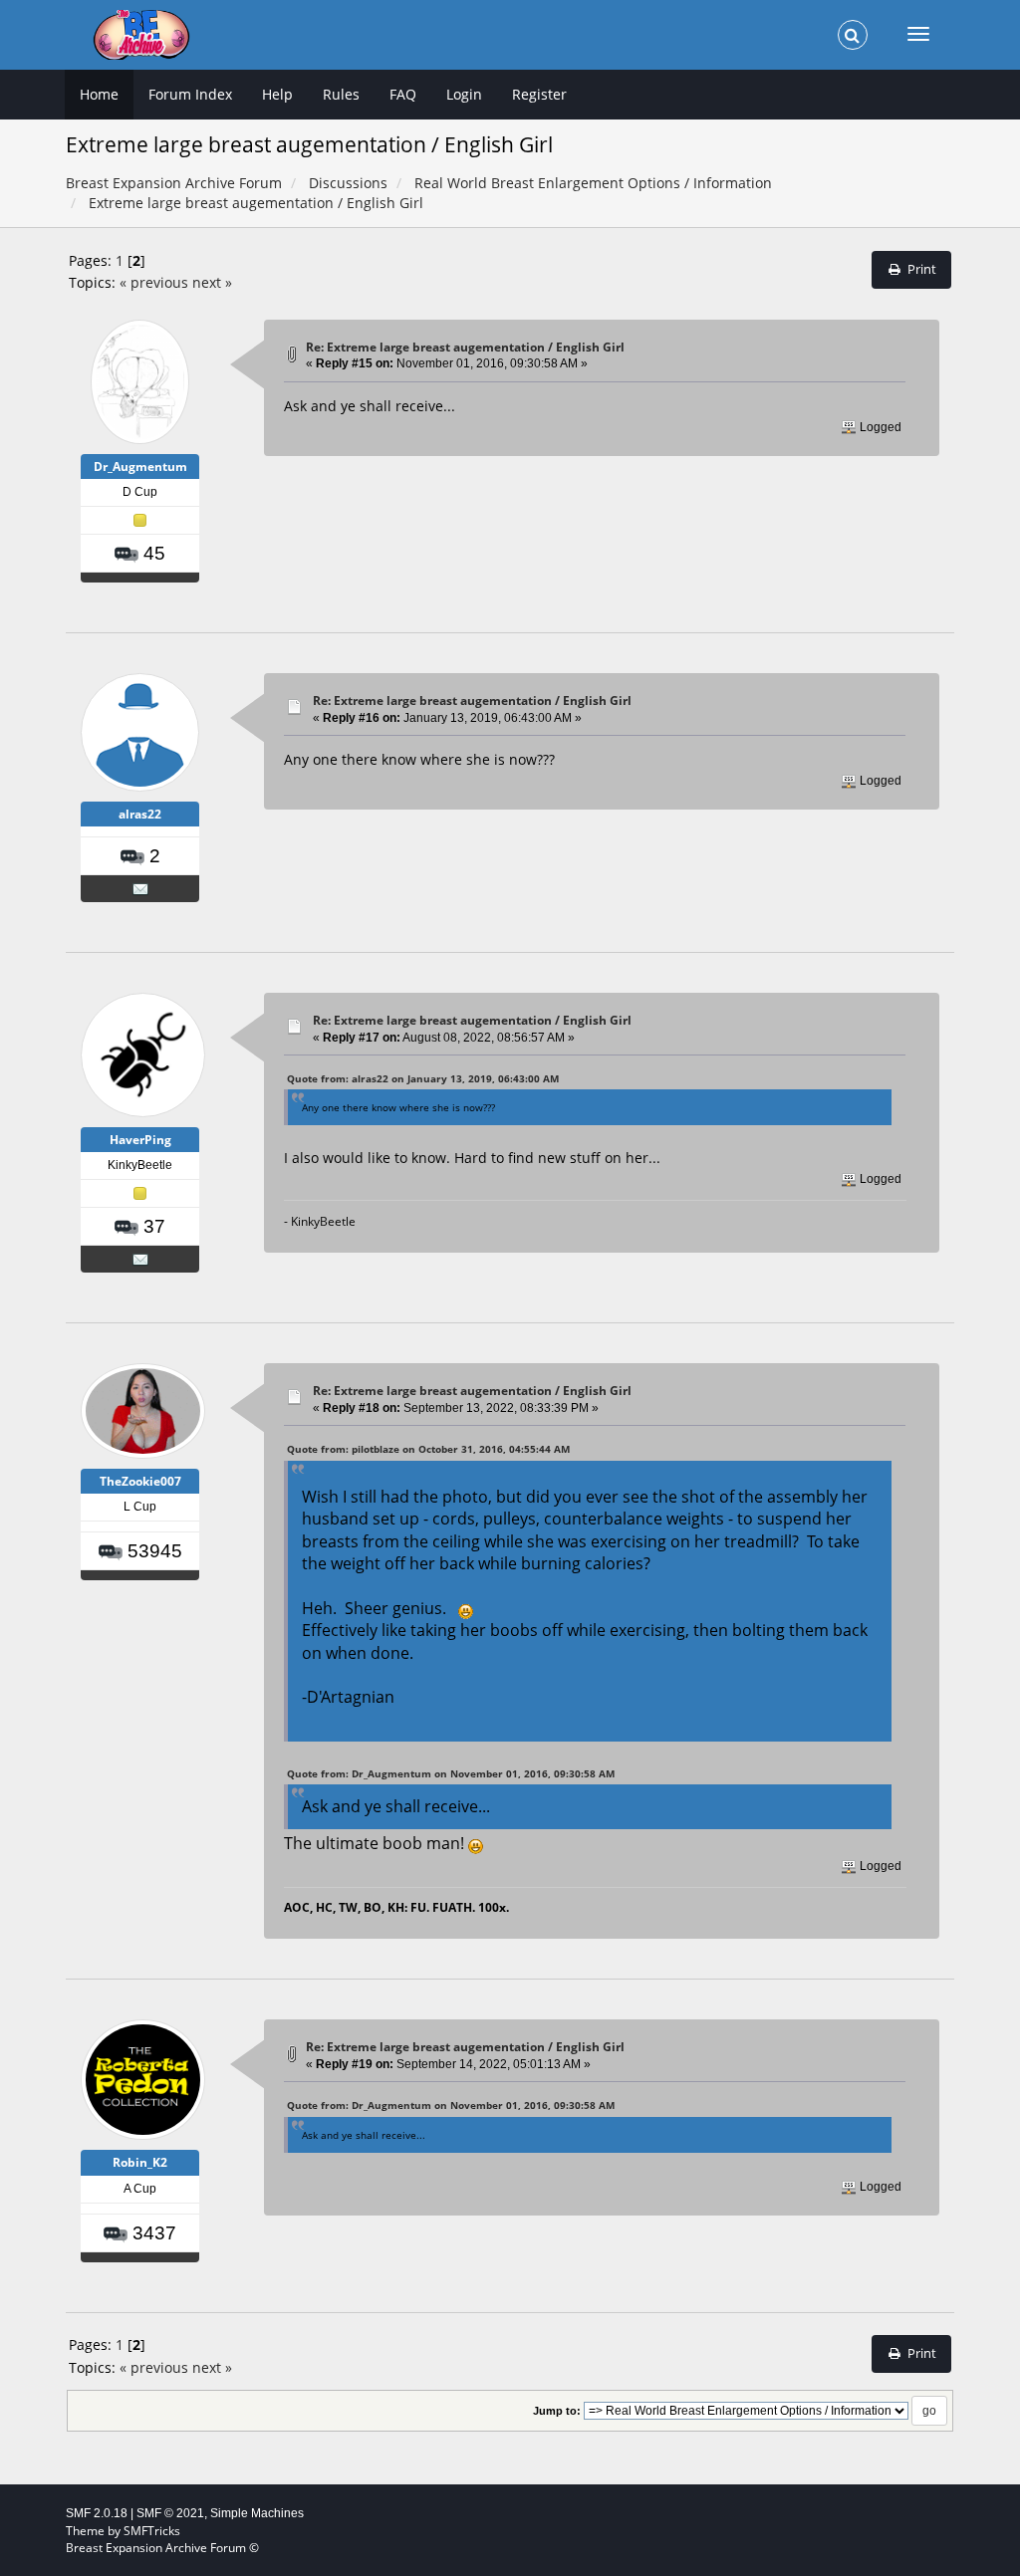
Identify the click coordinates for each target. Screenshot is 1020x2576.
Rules (341, 94)
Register (539, 94)
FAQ (403, 94)
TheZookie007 (140, 1481)
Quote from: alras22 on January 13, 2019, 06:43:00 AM (423, 1078)
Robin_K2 (140, 2162)
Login (464, 94)
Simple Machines (257, 2513)
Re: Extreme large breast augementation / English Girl (465, 347)
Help (277, 94)
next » (212, 282)
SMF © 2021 (170, 2513)
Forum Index (190, 94)
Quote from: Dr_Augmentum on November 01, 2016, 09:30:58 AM (451, 1773)
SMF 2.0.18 (97, 2513)
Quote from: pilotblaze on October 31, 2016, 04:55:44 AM (428, 1449)
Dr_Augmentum (140, 467)
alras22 (140, 814)
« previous (154, 282)
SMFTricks (152, 2531)
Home (99, 94)
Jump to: (557, 2411)
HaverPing (140, 1140)
